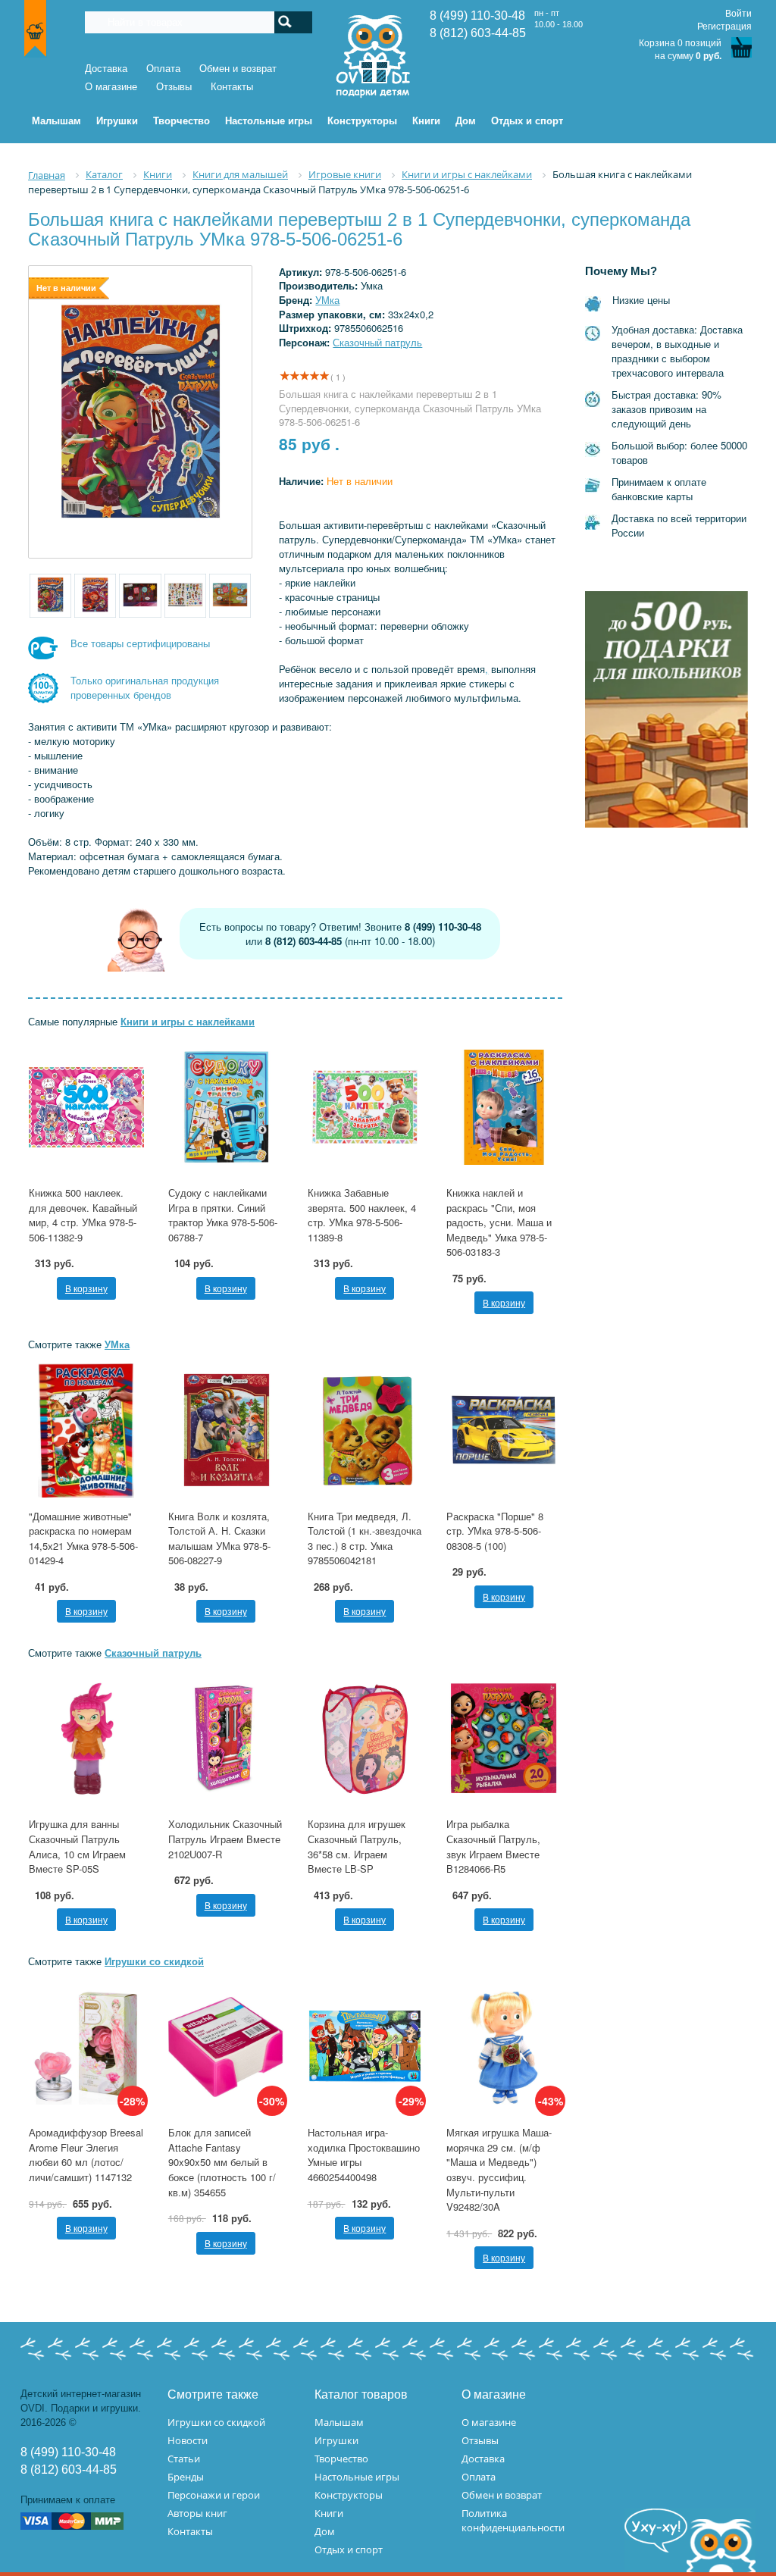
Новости (188, 2440)
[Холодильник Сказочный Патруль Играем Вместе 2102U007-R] (226, 1739)
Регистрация (724, 27)
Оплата (163, 69)
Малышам (339, 2422)
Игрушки (336, 2440)
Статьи (184, 2459)
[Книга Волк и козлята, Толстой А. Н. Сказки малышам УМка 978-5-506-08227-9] (226, 1430)
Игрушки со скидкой (154, 1961)
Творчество (341, 2459)
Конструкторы (349, 2495)
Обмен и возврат (238, 69)
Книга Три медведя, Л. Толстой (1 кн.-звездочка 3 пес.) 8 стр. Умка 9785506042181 (365, 1538)
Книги (329, 2513)
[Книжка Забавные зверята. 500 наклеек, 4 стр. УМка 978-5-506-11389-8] (365, 1107)
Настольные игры (357, 2477)
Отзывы (174, 87)
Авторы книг (197, 2513)
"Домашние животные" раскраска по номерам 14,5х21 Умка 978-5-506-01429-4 (83, 1538)
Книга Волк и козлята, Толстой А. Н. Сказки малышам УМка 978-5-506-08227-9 (219, 1538)
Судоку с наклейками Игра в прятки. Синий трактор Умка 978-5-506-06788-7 (223, 1215)
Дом (325, 2531)
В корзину (86, 1288)
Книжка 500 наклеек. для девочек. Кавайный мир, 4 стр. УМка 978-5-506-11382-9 (83, 1215)
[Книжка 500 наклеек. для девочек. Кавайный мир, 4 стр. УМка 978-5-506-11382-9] (86, 1107)
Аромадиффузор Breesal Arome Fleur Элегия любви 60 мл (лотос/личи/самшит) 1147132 (86, 2155)
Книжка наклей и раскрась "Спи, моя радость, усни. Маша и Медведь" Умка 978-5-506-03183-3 (499, 1222)
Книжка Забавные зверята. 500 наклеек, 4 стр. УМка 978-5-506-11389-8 (362, 1215)
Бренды (186, 2477)
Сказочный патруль (377, 342)
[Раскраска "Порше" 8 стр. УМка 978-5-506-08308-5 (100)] (504, 1430)
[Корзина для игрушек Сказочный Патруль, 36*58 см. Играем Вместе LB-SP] (365, 1739)
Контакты (232, 87)
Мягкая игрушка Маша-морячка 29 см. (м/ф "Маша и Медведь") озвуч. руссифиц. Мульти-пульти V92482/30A (499, 2169)
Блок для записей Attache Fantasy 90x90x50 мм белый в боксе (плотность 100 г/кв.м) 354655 (222, 2162)
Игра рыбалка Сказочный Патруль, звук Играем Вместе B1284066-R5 (493, 1846)
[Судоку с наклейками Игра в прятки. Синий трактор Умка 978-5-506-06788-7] (226, 1107)
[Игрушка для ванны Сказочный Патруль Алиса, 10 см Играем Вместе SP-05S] (86, 1739)
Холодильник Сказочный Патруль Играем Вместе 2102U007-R (225, 1839)
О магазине (111, 87)
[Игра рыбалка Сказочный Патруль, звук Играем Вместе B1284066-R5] (504, 1739)
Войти (738, 14)
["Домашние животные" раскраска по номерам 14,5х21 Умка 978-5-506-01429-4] (86, 1430)
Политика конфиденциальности (513, 2520)
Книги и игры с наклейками (188, 1021)
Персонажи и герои (214, 2495)
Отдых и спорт (349, 2549)
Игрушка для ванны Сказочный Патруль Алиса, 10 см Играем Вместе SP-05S (77, 1846)
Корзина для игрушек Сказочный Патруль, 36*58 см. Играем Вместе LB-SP (357, 1846)
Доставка (106, 69)
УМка (327, 300)
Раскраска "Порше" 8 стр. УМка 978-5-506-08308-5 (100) (495, 1531)
